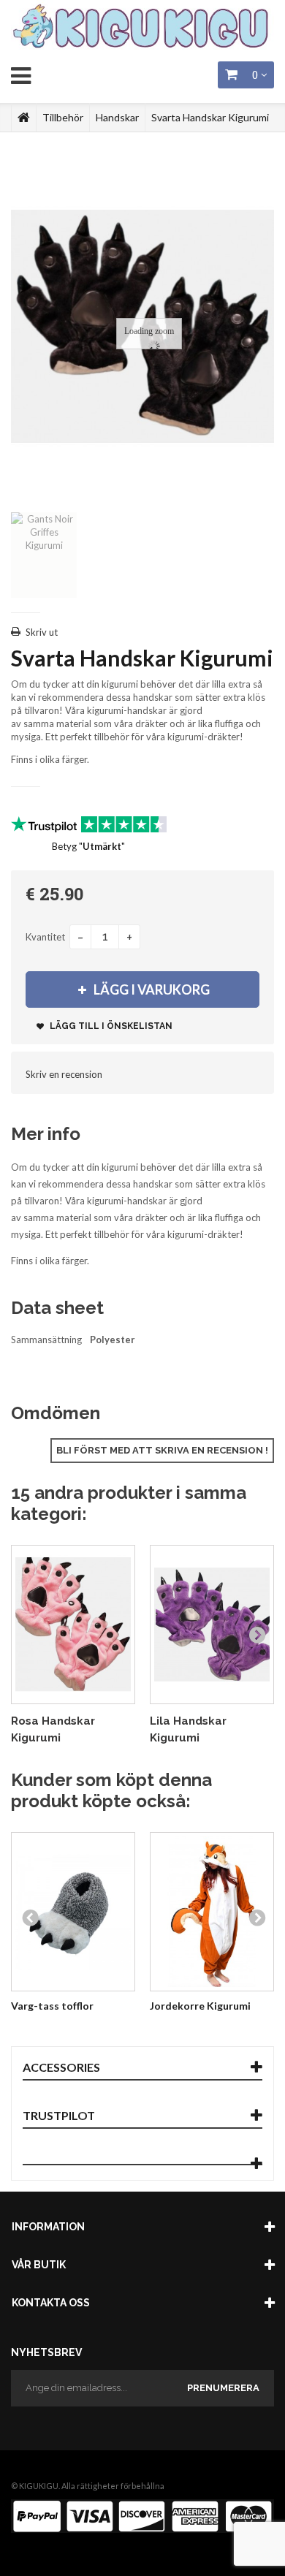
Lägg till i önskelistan (110, 1026)
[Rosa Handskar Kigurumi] (73, 1624)
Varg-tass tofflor (52, 2006)
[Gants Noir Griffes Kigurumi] (44, 555)
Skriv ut (42, 632)
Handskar (117, 117)
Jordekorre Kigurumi (200, 2006)
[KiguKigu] (142, 27)
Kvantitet (45, 937)
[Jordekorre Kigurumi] (212, 1911)
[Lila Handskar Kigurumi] (212, 1624)
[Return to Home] (24, 118)
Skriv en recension (64, 1074)
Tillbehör (63, 117)
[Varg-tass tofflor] (73, 1911)
